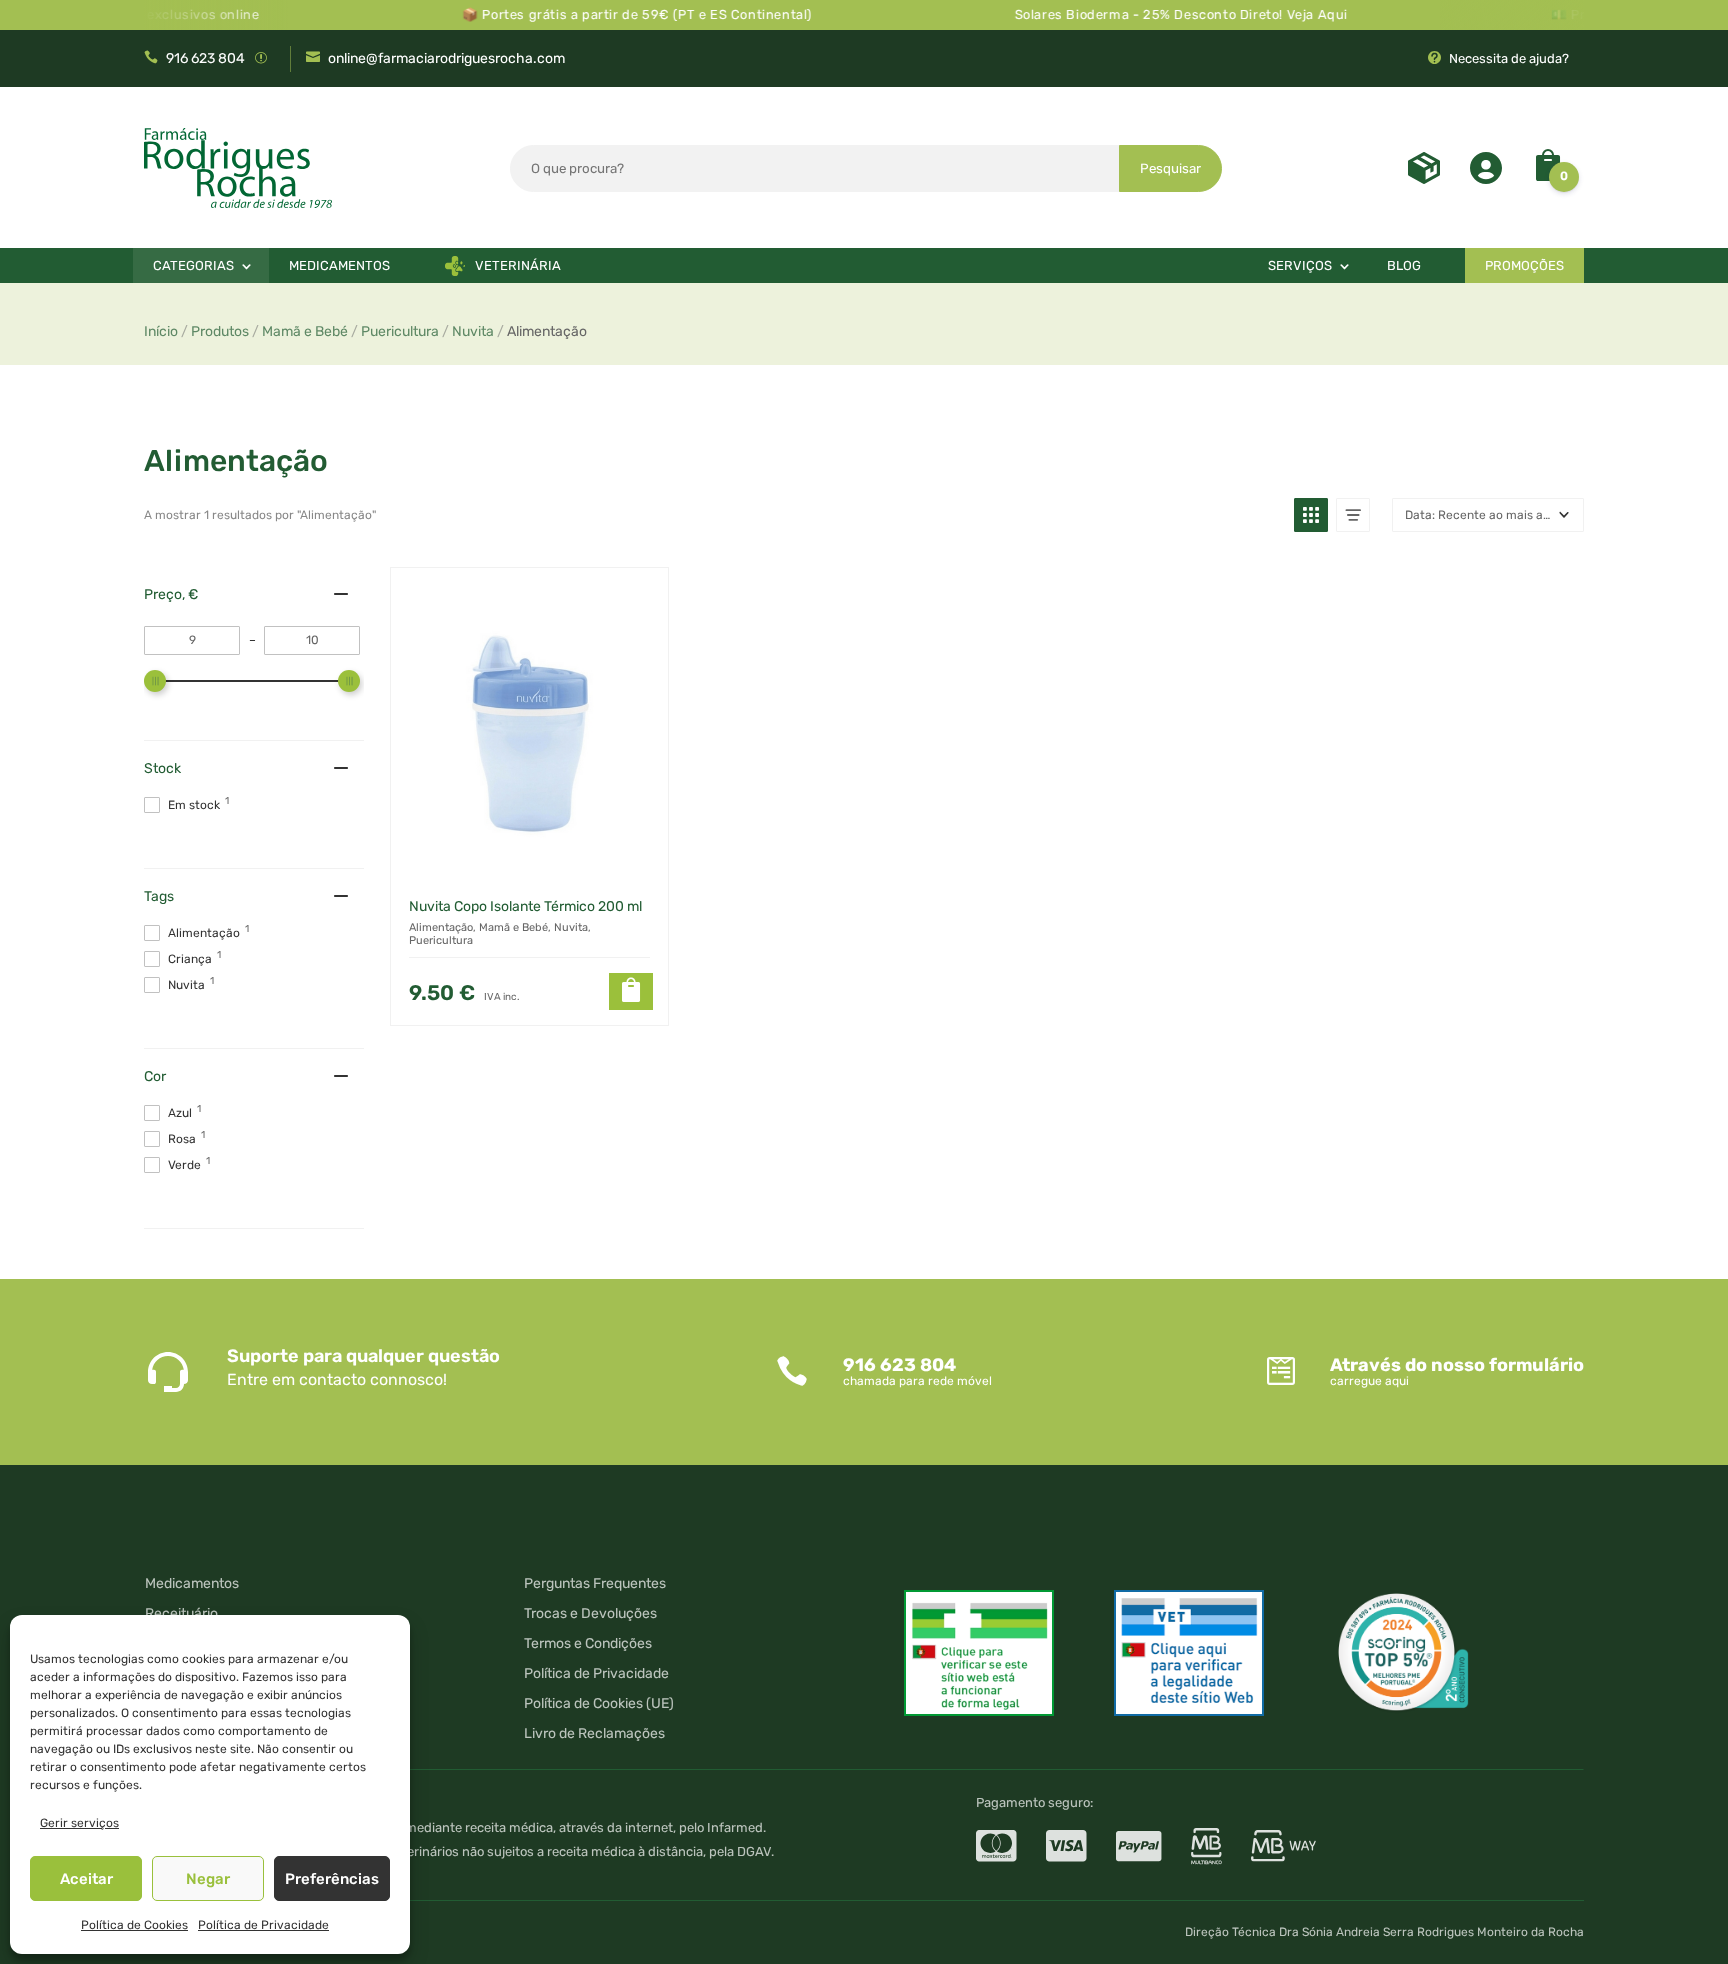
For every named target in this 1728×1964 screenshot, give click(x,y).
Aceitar (86, 1879)
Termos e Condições (588, 1644)
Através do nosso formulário (1457, 1365)
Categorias (193, 265)
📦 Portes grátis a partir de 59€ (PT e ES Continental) (603, 14)
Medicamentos (339, 265)
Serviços (1300, 265)
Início (161, 331)
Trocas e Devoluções (590, 1614)
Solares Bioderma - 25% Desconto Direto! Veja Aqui (1146, 14)
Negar (208, 1879)
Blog (1404, 265)
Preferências (332, 1879)
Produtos (220, 331)
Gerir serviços (79, 1823)
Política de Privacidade (263, 1925)
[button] (1311, 515)
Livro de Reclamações (594, 1734)
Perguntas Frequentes (595, 1584)
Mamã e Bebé (305, 331)
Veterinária (518, 265)
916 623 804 (205, 58)
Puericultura (400, 331)
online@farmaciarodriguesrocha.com (446, 58)
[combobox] (815, 168)
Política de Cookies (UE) (599, 1704)
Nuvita (473, 331)
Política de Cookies (134, 1925)
